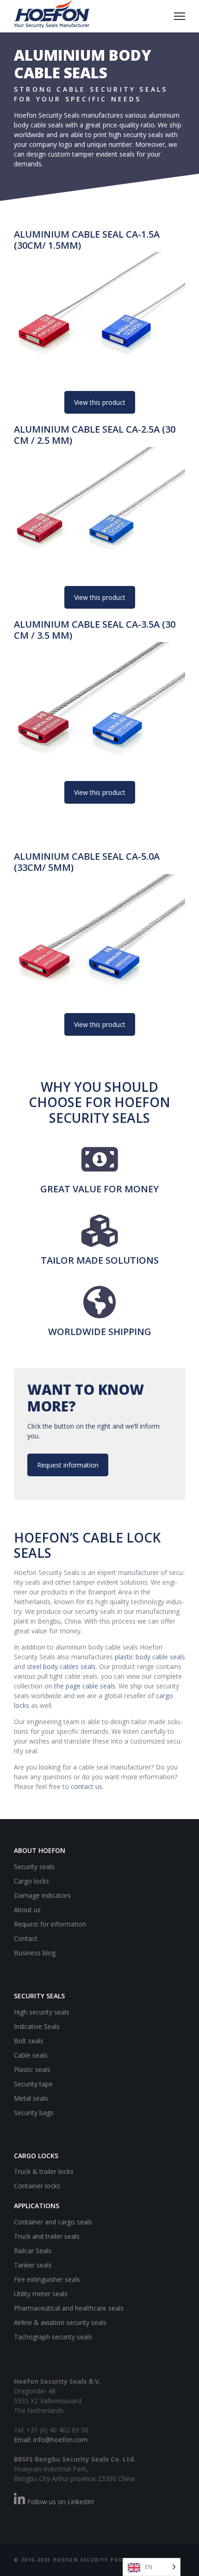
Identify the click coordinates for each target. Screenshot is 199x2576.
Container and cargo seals (53, 2222)
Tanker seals (33, 2265)
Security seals (34, 1867)
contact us (87, 1786)
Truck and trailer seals (47, 2236)
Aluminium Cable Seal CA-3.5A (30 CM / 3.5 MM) (95, 630)
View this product (100, 402)
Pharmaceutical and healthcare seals (69, 2308)
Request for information (50, 1924)
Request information (68, 1465)
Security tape (33, 2084)
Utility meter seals (41, 2294)
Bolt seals (29, 2041)
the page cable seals (85, 1686)
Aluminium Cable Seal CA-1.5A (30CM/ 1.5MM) (87, 240)
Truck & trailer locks (44, 2171)
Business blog (35, 1953)
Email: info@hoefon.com (51, 2440)
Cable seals (31, 2055)
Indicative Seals (37, 2026)
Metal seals (31, 2098)
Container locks (37, 2186)
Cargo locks (31, 1881)
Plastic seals (32, 2069)
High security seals (42, 2012)
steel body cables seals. (62, 1666)
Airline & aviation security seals (60, 2322)
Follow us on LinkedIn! (60, 2502)
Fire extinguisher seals (47, 2279)
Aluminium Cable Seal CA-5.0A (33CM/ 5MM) (87, 862)
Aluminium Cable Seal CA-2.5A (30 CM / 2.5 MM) (95, 435)
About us (27, 1910)
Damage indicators (42, 1895)
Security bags (34, 2113)
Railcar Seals (33, 2251)
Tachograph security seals (53, 2337)
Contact (26, 1938)
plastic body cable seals (150, 1657)
